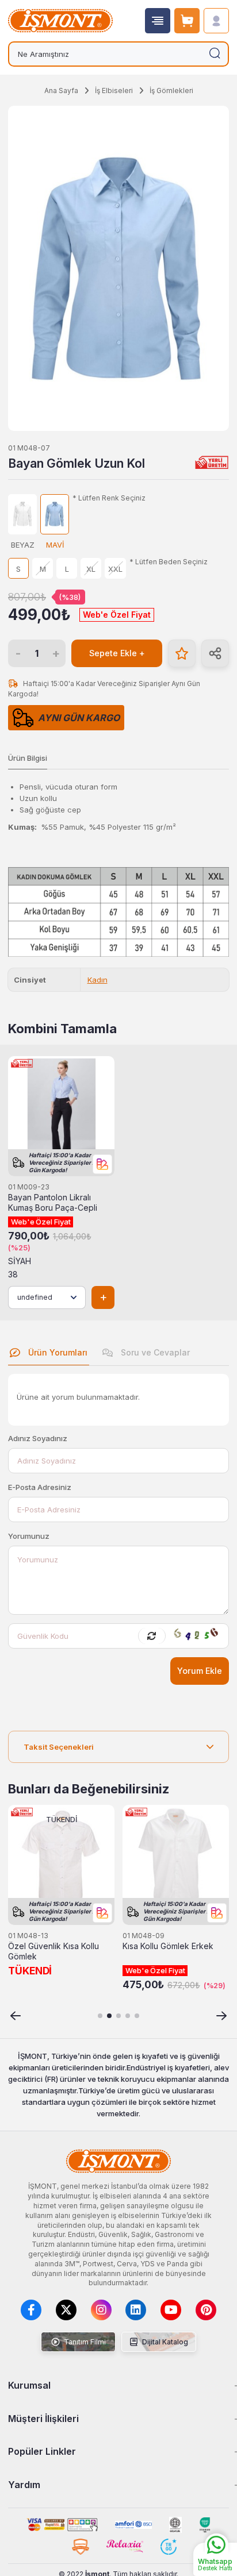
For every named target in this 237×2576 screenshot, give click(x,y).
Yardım (24, 2485)
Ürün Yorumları (57, 1352)
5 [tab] (137, 2016)
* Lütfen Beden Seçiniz (169, 562)
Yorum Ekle (200, 1671)
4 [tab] (128, 2016)
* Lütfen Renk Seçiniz (109, 498)
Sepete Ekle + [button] (117, 653)
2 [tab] (109, 2016)
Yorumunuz (29, 1536)
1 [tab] (100, 2016)
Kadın (98, 980)
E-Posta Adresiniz (40, 1487)
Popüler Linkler (42, 2451)
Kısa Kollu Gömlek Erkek (168, 1946)
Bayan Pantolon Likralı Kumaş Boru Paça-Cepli (53, 1203)
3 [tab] (118, 2016)
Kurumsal (29, 2385)
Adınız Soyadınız (38, 1438)
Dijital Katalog (164, 2342)
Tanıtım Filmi (84, 2342)
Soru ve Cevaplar (154, 1352)
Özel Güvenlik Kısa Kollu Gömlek (53, 1951)
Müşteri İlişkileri (43, 2419)
